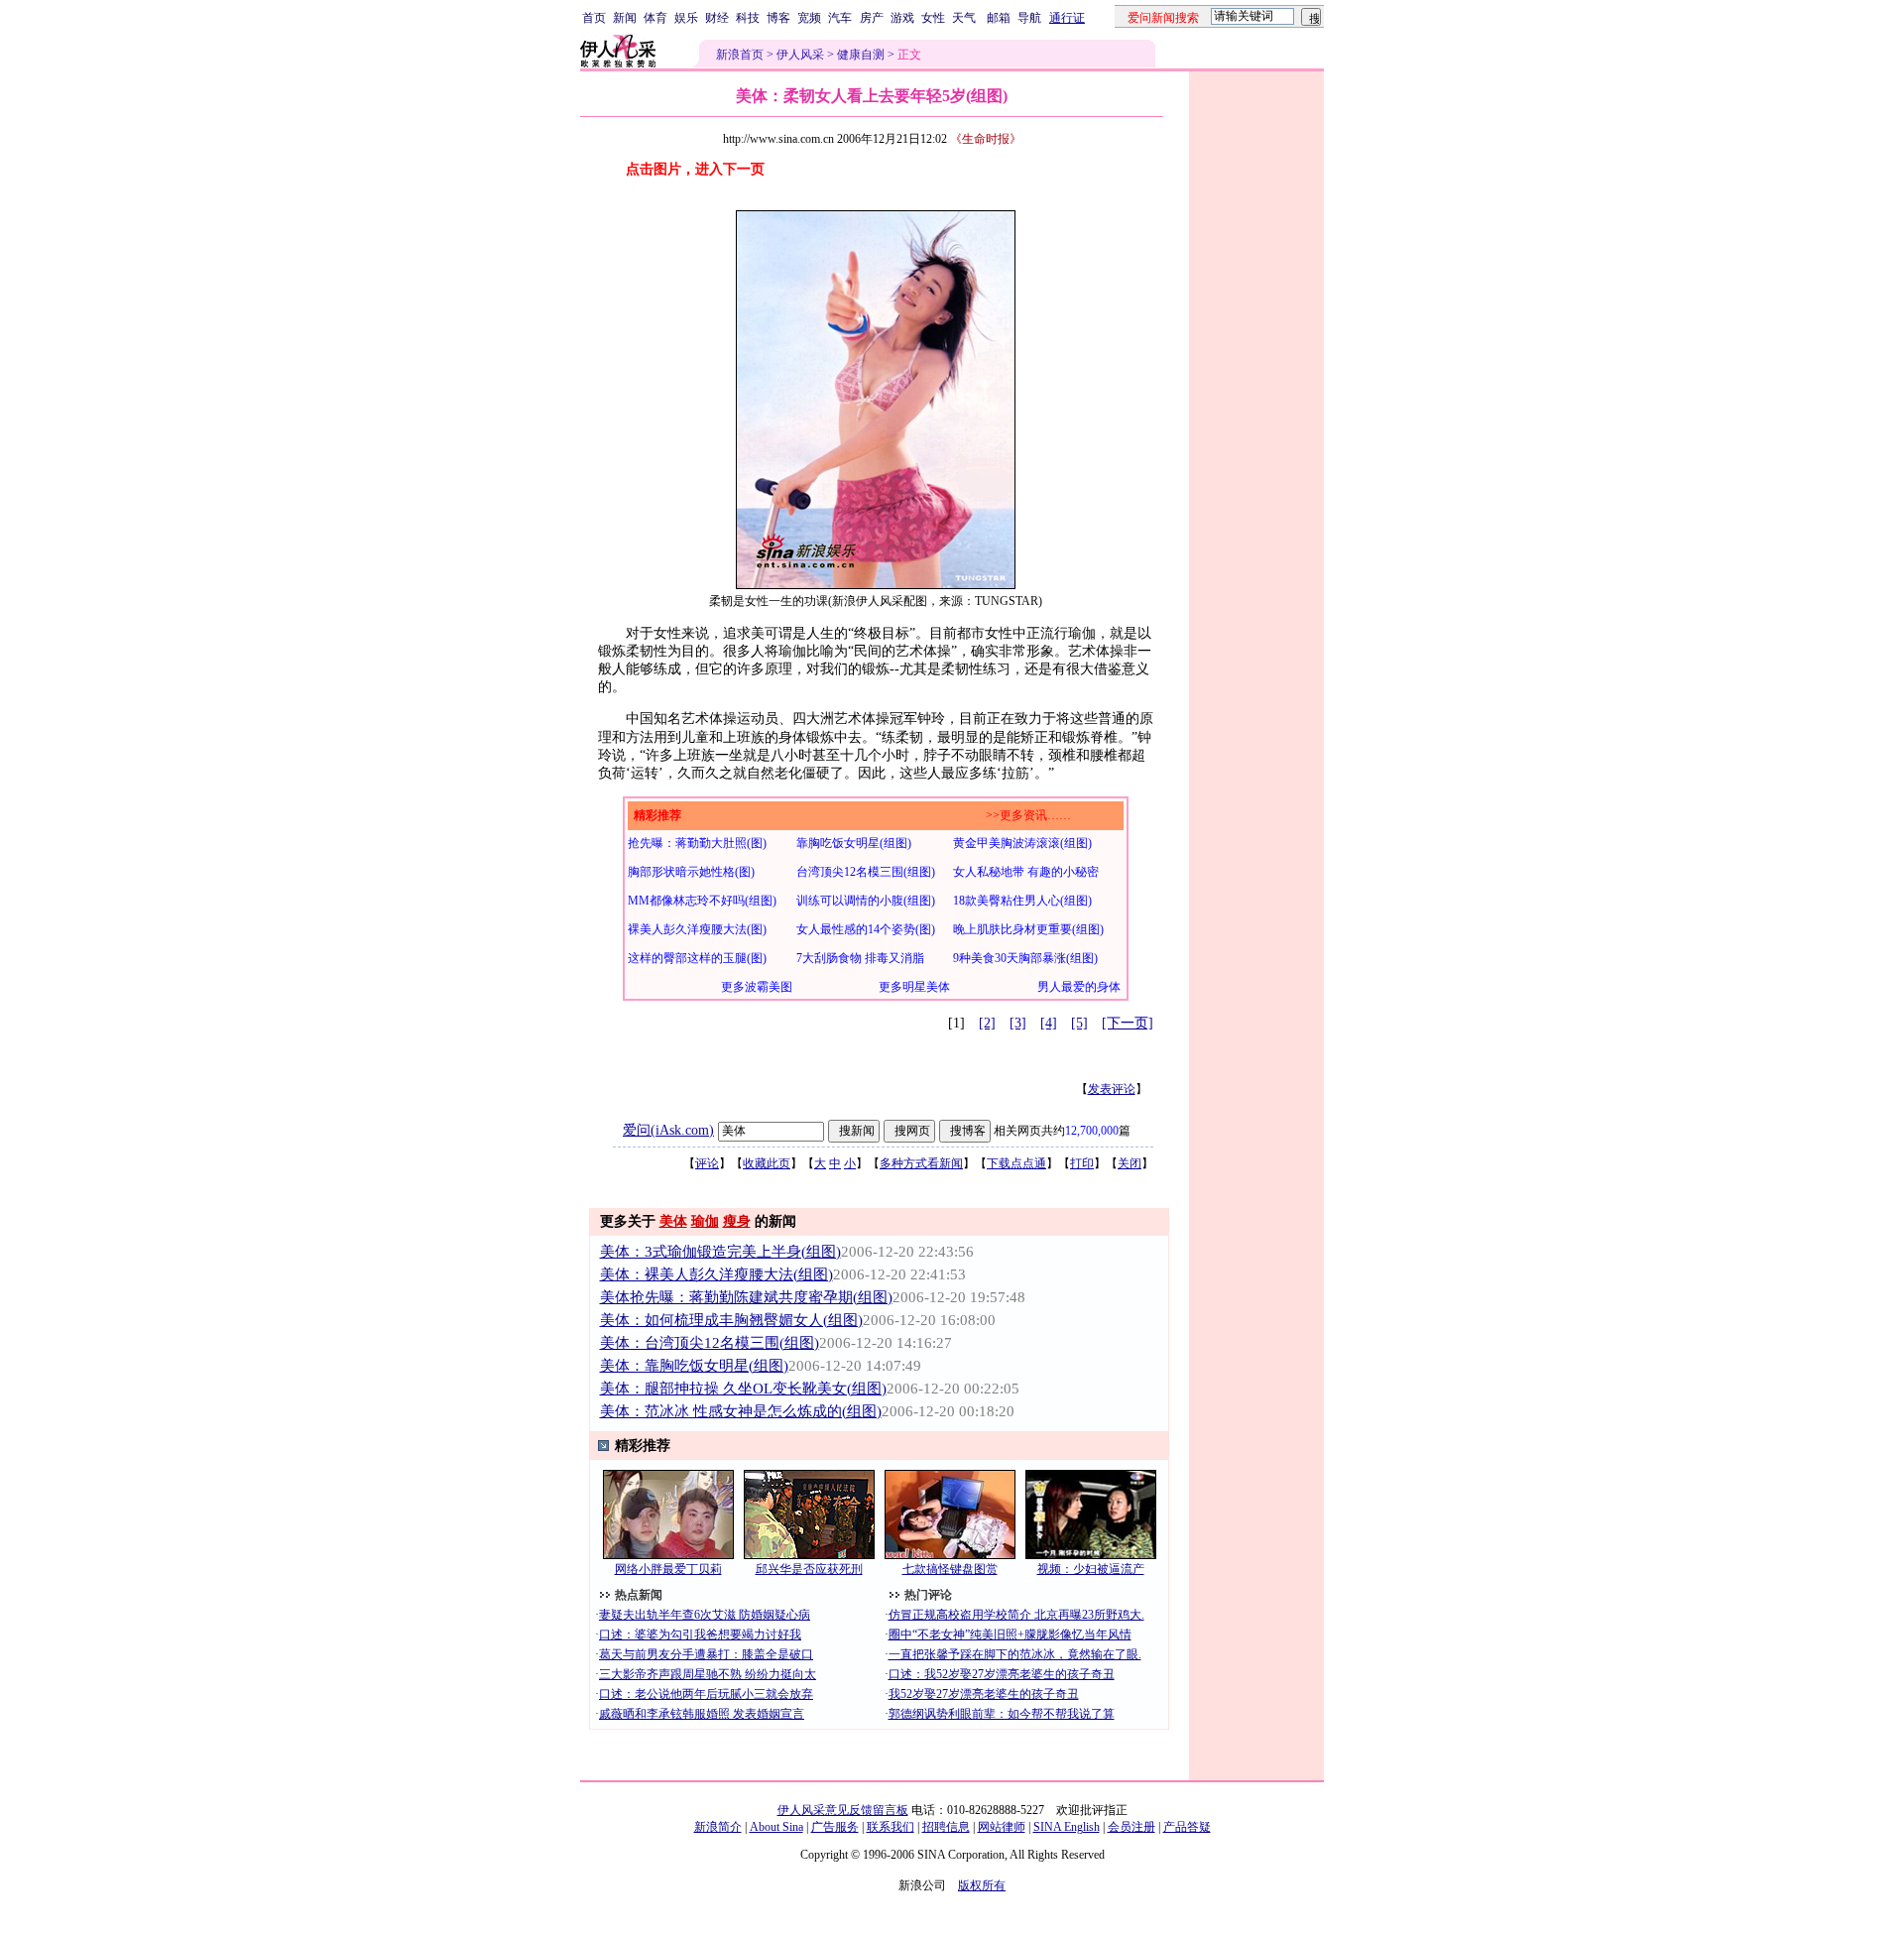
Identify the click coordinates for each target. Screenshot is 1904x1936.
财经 (717, 18)
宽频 (809, 18)
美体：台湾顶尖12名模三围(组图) (710, 1343)
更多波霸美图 (757, 987)
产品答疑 (1187, 1827)
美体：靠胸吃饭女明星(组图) (694, 1366)
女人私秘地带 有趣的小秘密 (1026, 872)
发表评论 (1112, 1089)
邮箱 (999, 18)
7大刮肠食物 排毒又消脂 (860, 958)
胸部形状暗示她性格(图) (691, 872)
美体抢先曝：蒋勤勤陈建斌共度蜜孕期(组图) (746, 1297)
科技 (748, 18)
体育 (655, 18)
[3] (1018, 1023)
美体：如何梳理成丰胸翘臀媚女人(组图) (731, 1320)
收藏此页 (767, 1163)
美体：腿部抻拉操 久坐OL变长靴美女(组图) (743, 1389)
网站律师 (1002, 1827)
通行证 (1067, 18)
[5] (1079, 1023)
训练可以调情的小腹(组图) (866, 901)
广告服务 (835, 1827)
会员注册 (1131, 1827)
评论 (707, 1163)
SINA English (1067, 1827)
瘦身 (737, 1221)
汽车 (840, 18)
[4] (1049, 1023)
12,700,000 (1092, 1131)
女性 (933, 18)
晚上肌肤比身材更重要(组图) (1028, 929)
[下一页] (1128, 1023)
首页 (594, 18)
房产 (872, 18)
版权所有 (982, 1885)
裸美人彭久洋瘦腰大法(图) (697, 929)
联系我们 (891, 1827)
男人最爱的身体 (1079, 987)
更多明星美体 (914, 987)
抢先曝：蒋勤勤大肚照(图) (697, 843)
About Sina (776, 1827)
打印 (1082, 1163)
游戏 (902, 18)
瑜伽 (705, 1221)
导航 (1029, 18)
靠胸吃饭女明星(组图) (854, 843)
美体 (673, 1221)
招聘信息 (946, 1827)
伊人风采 (800, 55)
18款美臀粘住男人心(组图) (1022, 901)
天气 (964, 18)
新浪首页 (740, 55)
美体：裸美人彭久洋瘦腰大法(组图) (716, 1274)
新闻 (625, 18)
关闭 (1130, 1163)
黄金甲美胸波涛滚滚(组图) (1022, 843)
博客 (778, 18)
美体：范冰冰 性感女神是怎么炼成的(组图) (741, 1411)
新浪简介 (718, 1827)
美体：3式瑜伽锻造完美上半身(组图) (720, 1252)
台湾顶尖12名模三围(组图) (866, 872)
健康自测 (861, 55)
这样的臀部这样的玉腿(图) (697, 958)
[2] (987, 1023)
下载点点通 (1016, 1163)
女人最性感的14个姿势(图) (866, 929)
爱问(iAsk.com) (668, 1130)
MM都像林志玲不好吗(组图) (702, 901)
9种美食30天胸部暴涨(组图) (1025, 958)
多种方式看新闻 (921, 1163)
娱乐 (686, 18)
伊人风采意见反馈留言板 (843, 1810)
